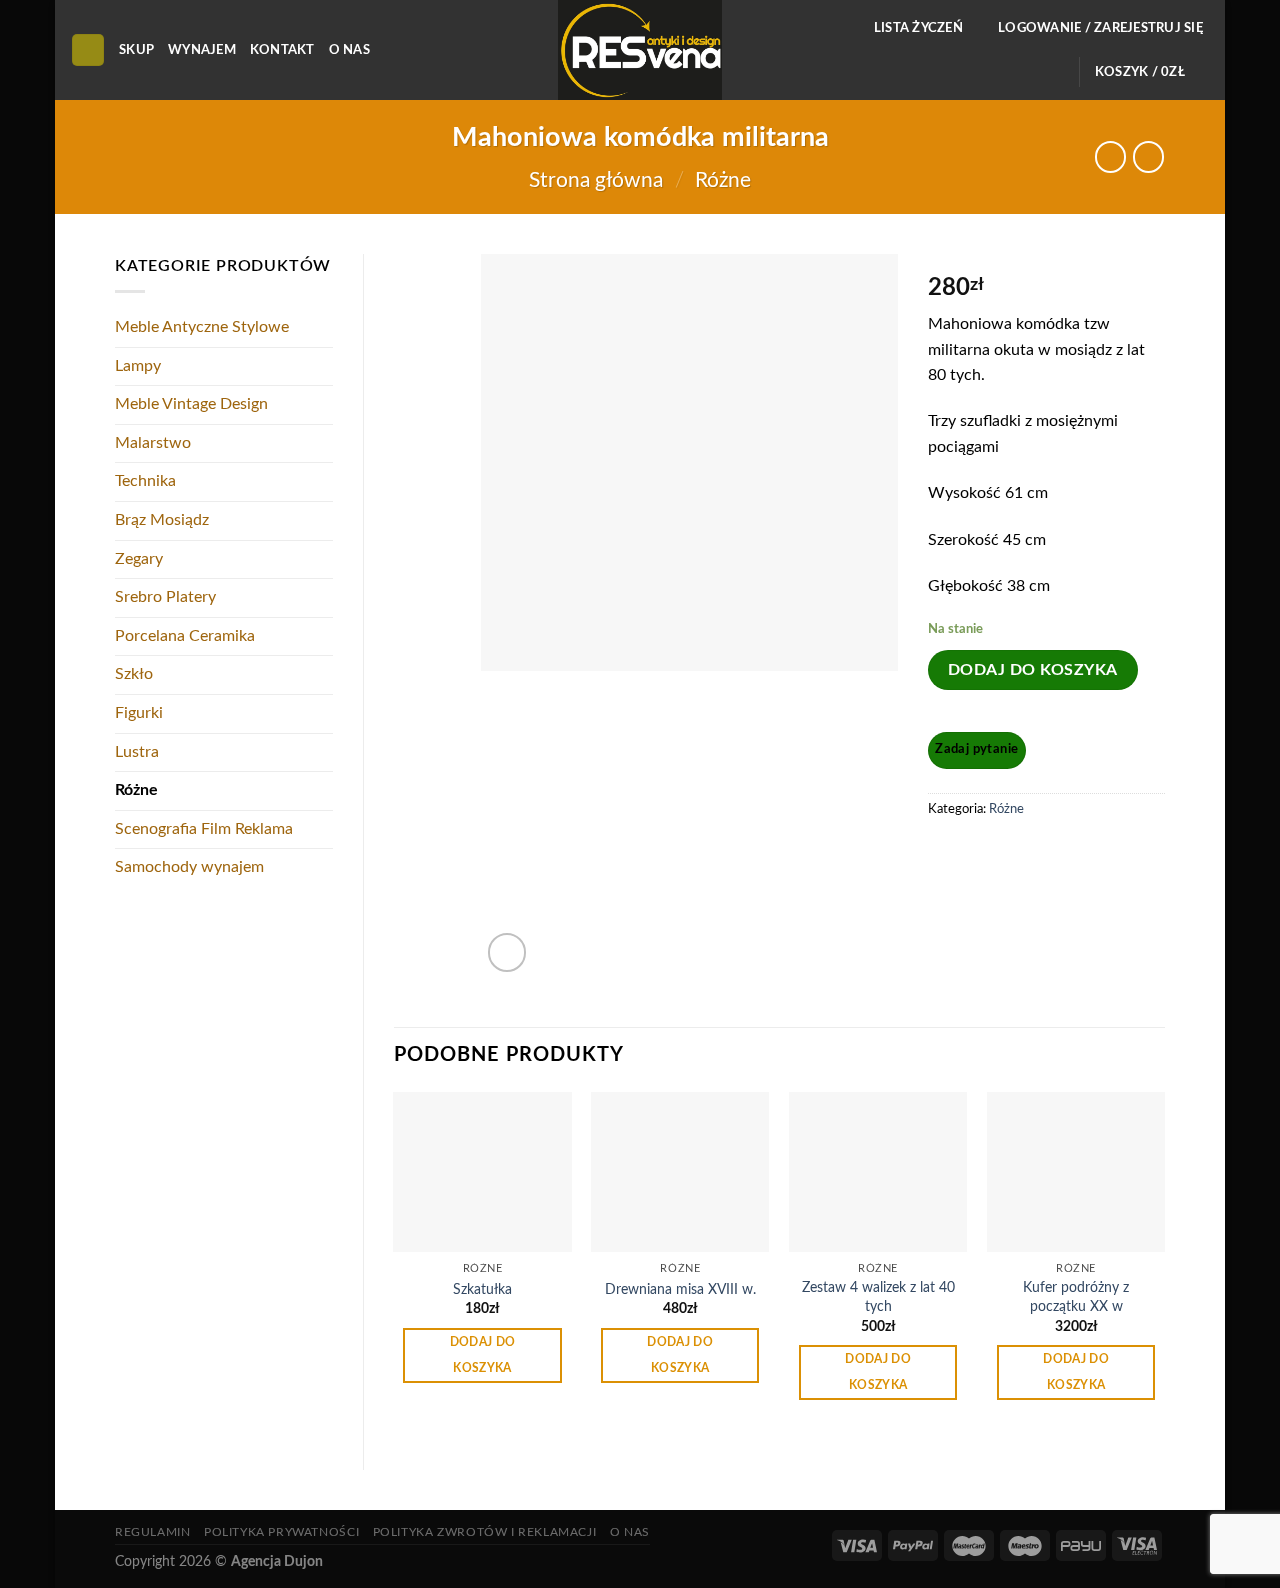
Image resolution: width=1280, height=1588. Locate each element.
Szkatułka (482, 1289)
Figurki (139, 713)
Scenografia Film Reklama (204, 829)
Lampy (138, 366)
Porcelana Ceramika (185, 636)
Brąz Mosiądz (162, 520)
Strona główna (596, 180)
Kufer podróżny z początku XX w (1076, 1297)
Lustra (137, 752)
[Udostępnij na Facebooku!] (945, 854)
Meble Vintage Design (191, 404)
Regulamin (153, 1532)
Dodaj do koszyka (1033, 670)
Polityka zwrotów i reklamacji (485, 1532)
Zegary (139, 559)
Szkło (134, 674)
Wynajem (202, 50)
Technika (145, 481)
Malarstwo (153, 443)
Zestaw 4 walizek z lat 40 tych (878, 1297)
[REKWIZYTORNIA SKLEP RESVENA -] (640, 50)
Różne (723, 180)
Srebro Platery (165, 597)
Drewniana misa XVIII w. (680, 1289)
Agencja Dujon (277, 1561)
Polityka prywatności (281, 1532)
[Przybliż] (507, 952)
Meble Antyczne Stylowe (202, 327)
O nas (349, 50)
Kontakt (282, 50)
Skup (136, 50)
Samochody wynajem (189, 867)
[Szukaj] (88, 50)
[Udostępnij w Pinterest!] (982, 854)
